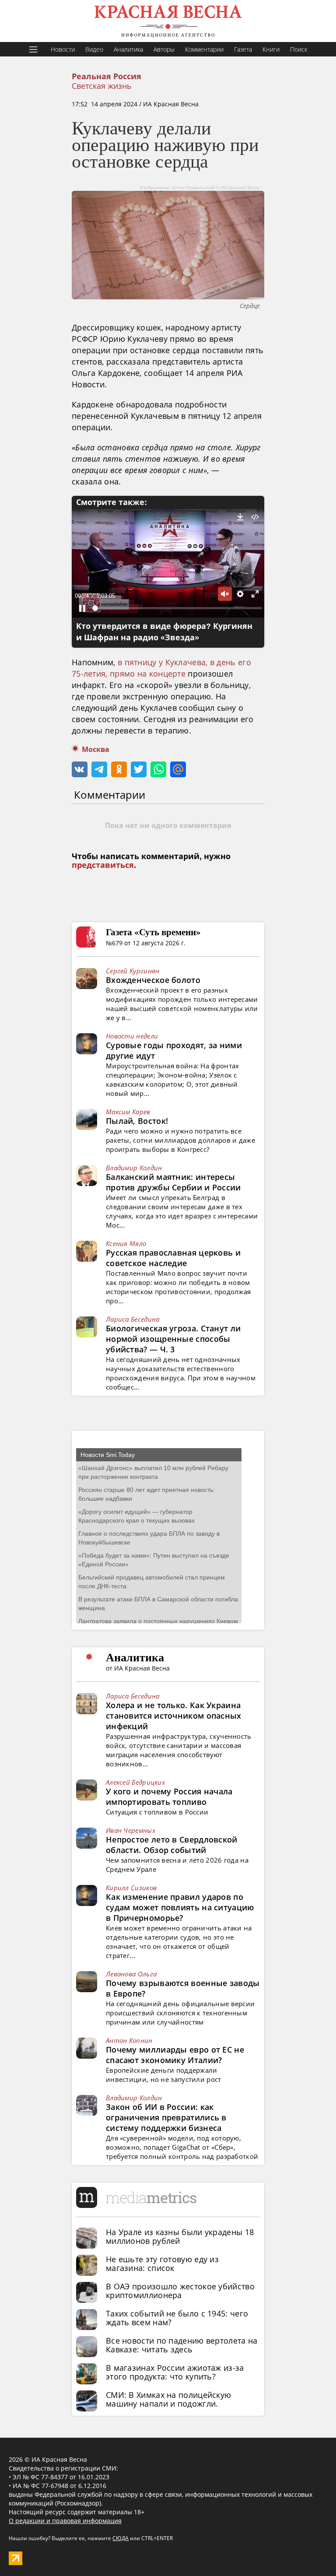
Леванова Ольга (131, 1974)
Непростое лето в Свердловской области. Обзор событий (172, 1845)
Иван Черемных (131, 1830)
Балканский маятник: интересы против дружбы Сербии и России (173, 1182)
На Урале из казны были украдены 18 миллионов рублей (180, 2236)
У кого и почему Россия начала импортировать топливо (169, 1797)
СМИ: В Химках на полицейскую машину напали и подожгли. (168, 2399)
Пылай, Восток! (137, 1121)
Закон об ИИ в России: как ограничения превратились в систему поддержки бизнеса (166, 2117)
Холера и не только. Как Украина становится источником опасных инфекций (174, 1716)
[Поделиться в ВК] (80, 769)
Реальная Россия (107, 77)
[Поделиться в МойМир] (178, 769)
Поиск (299, 49)
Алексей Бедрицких (135, 1782)
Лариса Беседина (133, 1319)
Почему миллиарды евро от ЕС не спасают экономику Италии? (175, 2055)
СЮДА (121, 2538)
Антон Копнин (129, 2040)
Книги (271, 49)
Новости (63, 49)
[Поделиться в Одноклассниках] (119, 769)
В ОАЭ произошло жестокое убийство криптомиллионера (180, 2291)
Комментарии (204, 49)
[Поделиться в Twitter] (139, 769)
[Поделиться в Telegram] (99, 769)
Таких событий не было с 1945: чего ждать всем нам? (177, 2318)
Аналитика (128, 49)
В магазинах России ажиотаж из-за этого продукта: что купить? (175, 2372)
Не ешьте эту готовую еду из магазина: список (162, 2264)
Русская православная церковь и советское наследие (173, 1258)
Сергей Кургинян (133, 971)
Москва (96, 749)
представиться (103, 865)
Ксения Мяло (126, 1243)
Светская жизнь (102, 86)
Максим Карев (128, 1112)
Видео (94, 49)
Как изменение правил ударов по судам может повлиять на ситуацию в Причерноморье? (180, 1907)
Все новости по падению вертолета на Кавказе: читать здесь (182, 2345)
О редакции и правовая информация (65, 2521)
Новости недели (132, 1036)
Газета (243, 49)
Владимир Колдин (134, 1168)
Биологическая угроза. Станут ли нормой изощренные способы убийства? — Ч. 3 (173, 1339)
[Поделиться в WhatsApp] (158, 769)
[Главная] (168, 21)
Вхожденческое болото (153, 980)
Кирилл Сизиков (131, 1888)
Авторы (164, 49)
